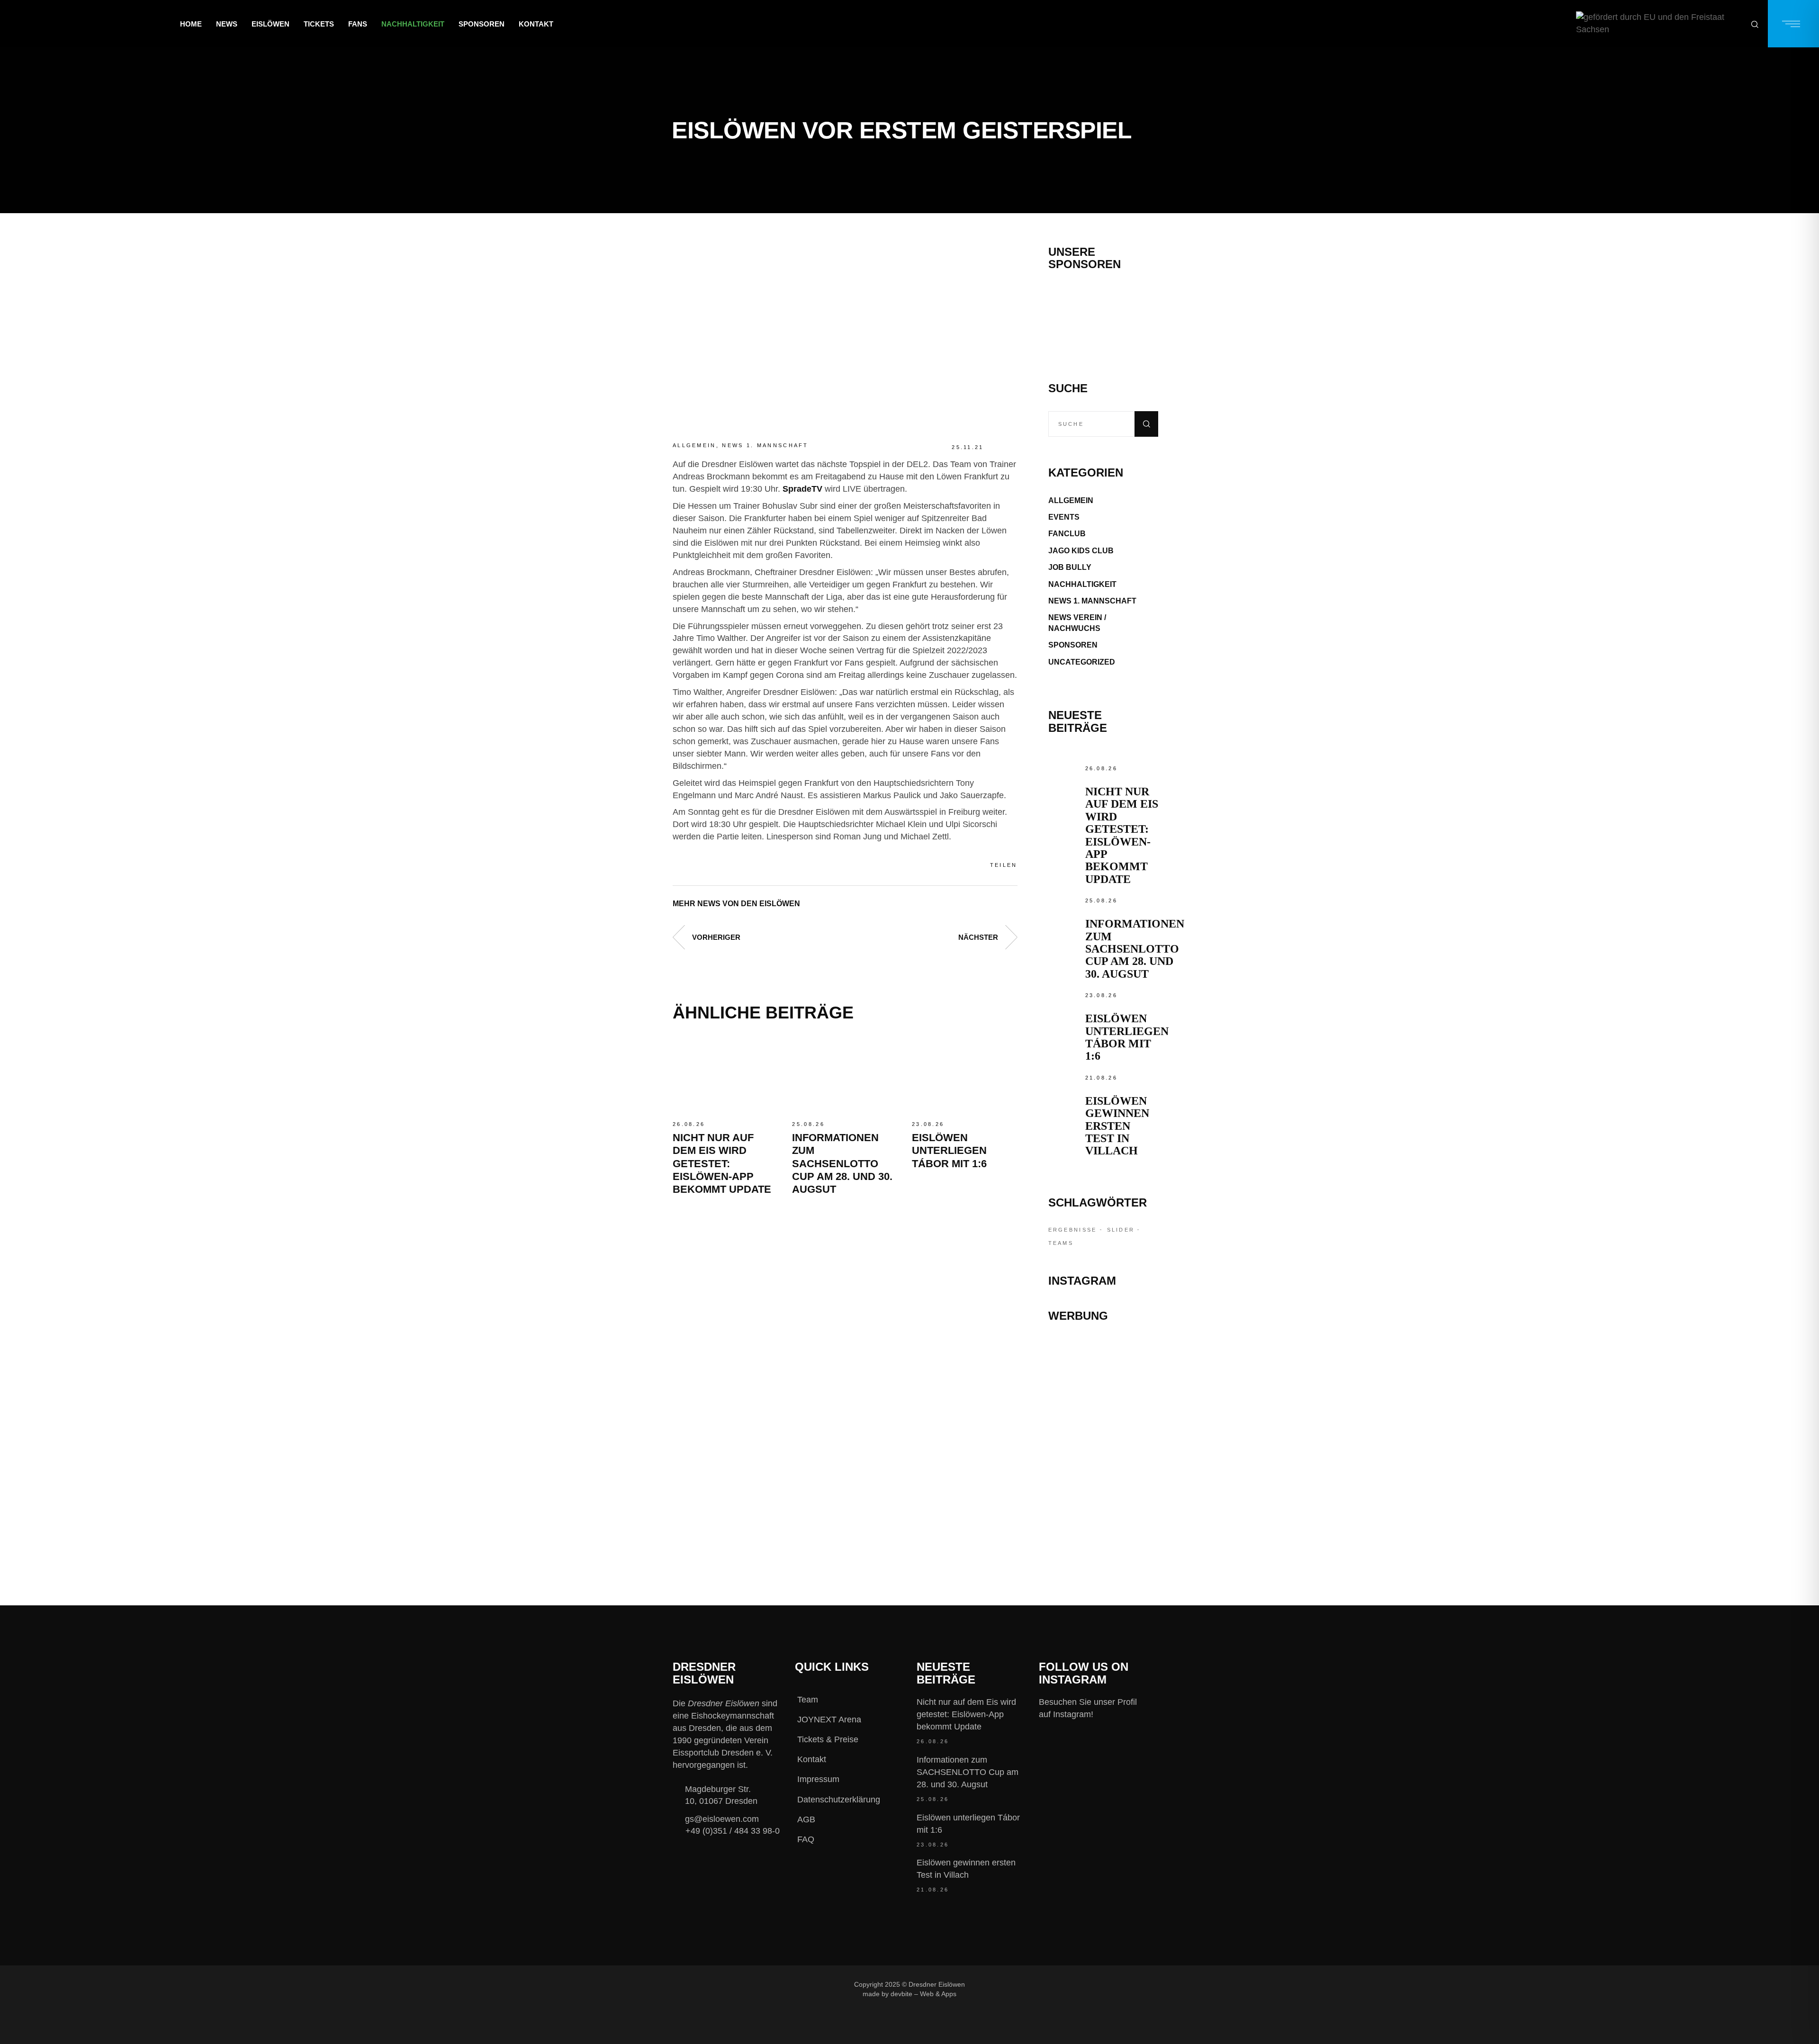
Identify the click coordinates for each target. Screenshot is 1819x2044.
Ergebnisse (1073, 1230)
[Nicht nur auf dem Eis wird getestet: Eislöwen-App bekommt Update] (725, 1075)
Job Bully (1070, 567)
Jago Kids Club (1081, 551)
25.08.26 (808, 1124)
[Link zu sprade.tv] (1103, 1511)
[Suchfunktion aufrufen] (1755, 24)
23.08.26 (928, 1124)
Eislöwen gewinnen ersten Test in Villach (1117, 1126)
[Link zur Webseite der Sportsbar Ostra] (1103, 1392)
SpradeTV (802, 489)
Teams (1061, 1243)
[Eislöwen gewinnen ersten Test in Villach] (1064, 1088)
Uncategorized (1082, 662)
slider (1121, 1230)
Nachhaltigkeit (1082, 584)
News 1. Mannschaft (765, 445)
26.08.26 (689, 1124)
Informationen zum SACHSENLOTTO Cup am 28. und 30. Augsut (842, 1164)
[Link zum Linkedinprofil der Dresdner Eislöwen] (1096, 1984)
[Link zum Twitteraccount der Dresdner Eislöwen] (1064, 1984)
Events (1064, 517)
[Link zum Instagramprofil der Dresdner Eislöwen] (1033, 1984)
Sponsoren (1073, 645)
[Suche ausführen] (1146, 424)
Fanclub (1067, 534)
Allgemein (694, 445)
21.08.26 (1101, 1078)
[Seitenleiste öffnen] (1793, 24)
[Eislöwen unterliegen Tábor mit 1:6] (964, 1075)
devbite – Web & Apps (923, 1994)
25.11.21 (968, 447)
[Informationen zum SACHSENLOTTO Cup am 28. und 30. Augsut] (845, 1075)
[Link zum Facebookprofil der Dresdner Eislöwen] (1001, 1984)
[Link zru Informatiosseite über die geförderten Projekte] (1659, 24)
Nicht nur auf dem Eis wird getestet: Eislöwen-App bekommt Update (722, 1164)
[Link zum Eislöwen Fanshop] (1103, 1469)
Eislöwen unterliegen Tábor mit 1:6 (949, 1151)
